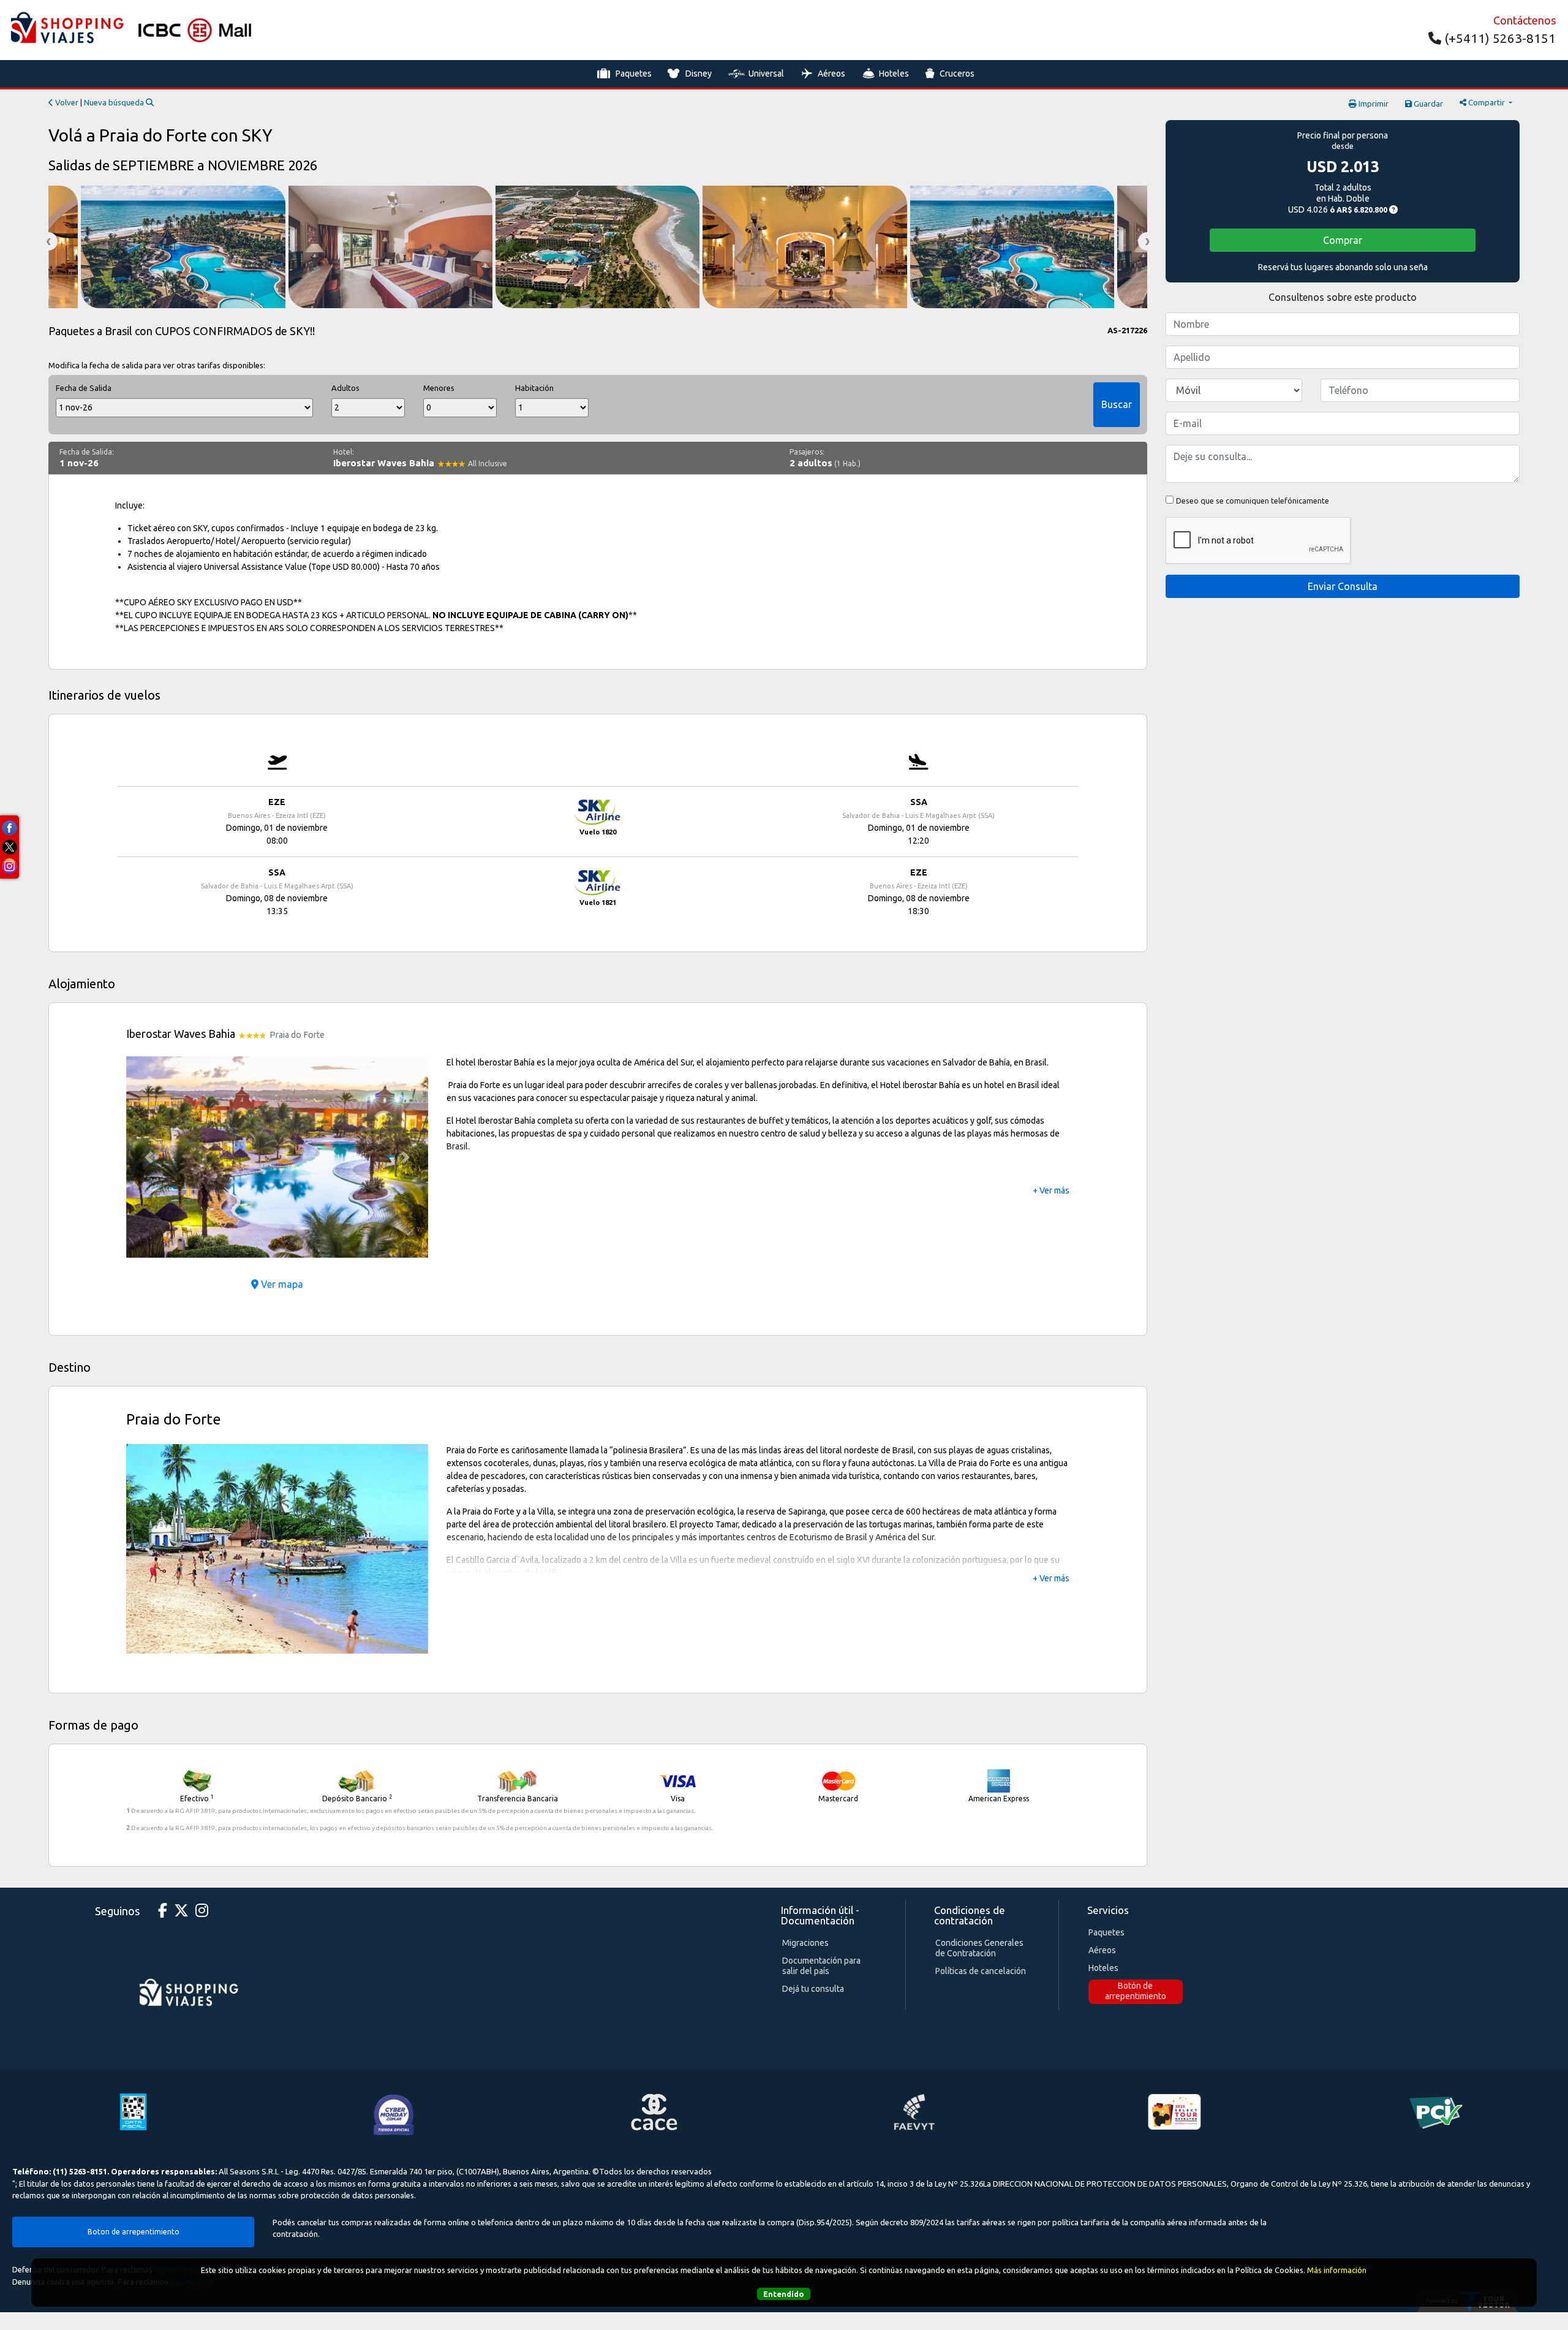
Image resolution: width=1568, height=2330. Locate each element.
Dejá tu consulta (813, 1984)
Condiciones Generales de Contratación (979, 1943)
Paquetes (634, 74)
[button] (149, 1157)
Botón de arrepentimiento (1136, 1986)
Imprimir (1373, 104)
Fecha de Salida (84, 388)
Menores (439, 388)
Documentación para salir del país (821, 1961)
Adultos (345, 388)
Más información (1337, 2270)
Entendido (784, 2294)
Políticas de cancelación (981, 1966)
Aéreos (831, 74)
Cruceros (957, 74)
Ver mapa (281, 1284)
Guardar (1427, 104)
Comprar (1343, 240)
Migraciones (805, 1938)
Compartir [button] (1487, 102)
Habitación (534, 388)
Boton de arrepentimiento (134, 2226)
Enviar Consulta (1343, 586)
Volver (66, 102)
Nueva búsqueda (115, 102)
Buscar (1117, 404)
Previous (48, 241)
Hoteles (894, 74)
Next (1147, 241)
